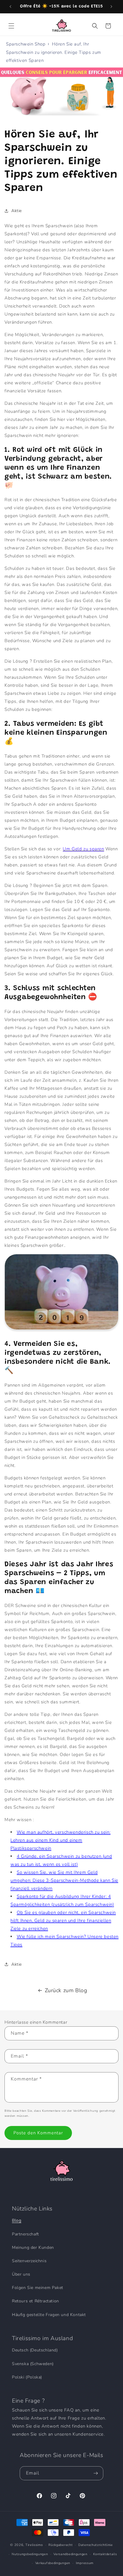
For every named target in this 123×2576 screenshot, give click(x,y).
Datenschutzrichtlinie (96, 2545)
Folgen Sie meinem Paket (38, 2288)
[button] (12, 26)
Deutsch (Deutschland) (35, 2350)
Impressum (85, 2563)
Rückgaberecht (60, 2545)
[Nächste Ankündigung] (112, 7)
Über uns (21, 2274)
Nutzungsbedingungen (30, 2554)
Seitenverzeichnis (29, 2261)
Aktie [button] (17, 211)
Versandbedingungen (70, 2554)
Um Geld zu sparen (83, 849)
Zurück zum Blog (66, 1990)
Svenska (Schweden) (33, 2364)
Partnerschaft (26, 2234)
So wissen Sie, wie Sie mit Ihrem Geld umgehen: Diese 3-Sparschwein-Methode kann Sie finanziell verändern (64, 1880)
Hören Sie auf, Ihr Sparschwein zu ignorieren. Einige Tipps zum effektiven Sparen (54, 52)
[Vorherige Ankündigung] (11, 7)
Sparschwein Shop (26, 44)
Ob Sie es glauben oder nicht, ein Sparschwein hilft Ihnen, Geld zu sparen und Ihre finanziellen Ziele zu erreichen (63, 1920)
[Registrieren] (96, 2473)
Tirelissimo (34, 2545)
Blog (17, 2220)
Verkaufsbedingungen (53, 2563)
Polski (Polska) (27, 2377)
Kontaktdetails (105, 2554)
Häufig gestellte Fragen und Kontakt (49, 2315)
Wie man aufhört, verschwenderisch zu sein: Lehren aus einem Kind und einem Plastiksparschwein (60, 1840)
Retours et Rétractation (36, 2301)
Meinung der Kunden (33, 2247)
